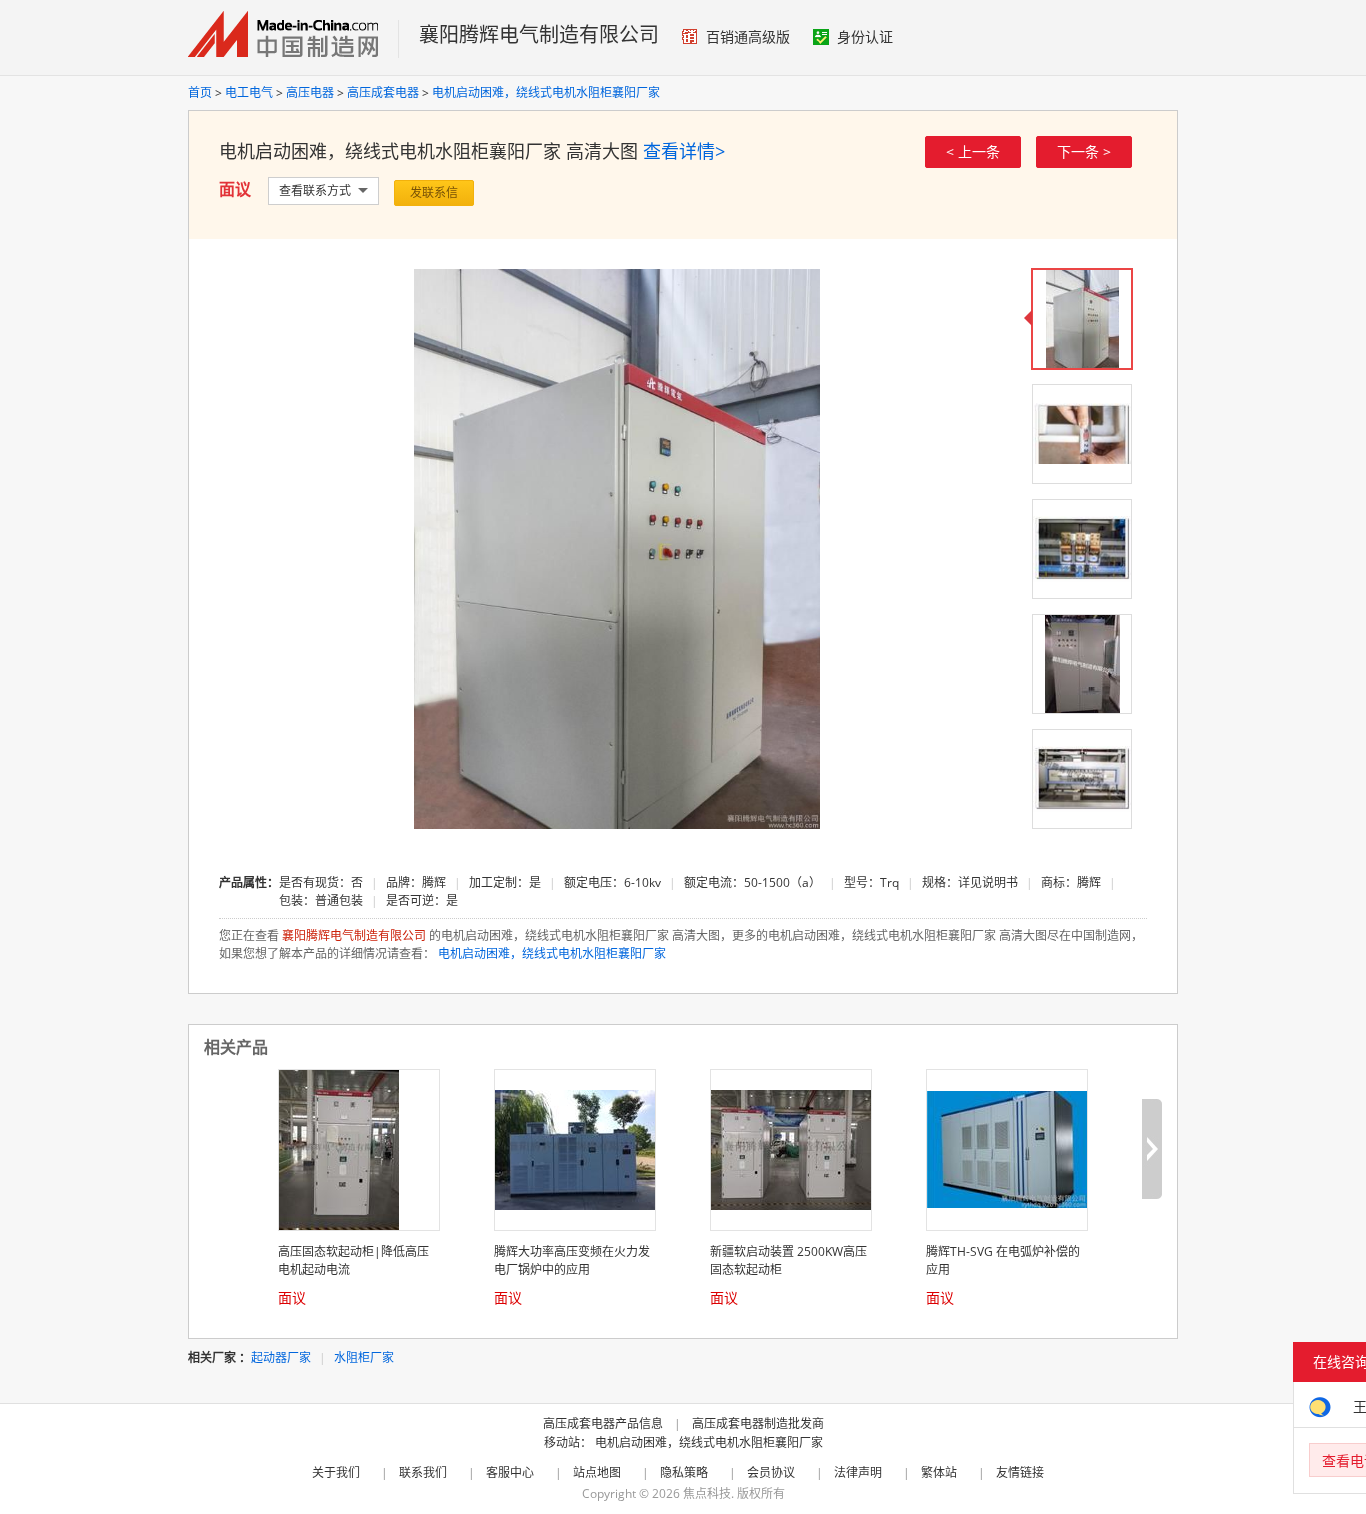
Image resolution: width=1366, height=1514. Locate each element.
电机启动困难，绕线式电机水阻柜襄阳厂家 (546, 92)
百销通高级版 (748, 36)
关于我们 (336, 1472)
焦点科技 (707, 1493)
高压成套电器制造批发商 (758, 1423)
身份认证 (865, 36)
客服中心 (510, 1472)
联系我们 (423, 1472)
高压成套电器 (383, 92)
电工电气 (249, 92)
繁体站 (939, 1472)
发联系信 (434, 192)
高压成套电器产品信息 (603, 1423)
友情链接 (1020, 1472)
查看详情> (684, 151)
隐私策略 (684, 1472)
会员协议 (771, 1472)
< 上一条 (973, 151)
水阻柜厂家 (364, 1357)
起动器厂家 (281, 1357)
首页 (200, 92)
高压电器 (310, 92)
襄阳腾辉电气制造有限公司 (539, 34)
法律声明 (858, 1472)
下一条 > (1084, 151)
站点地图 (597, 1472)
